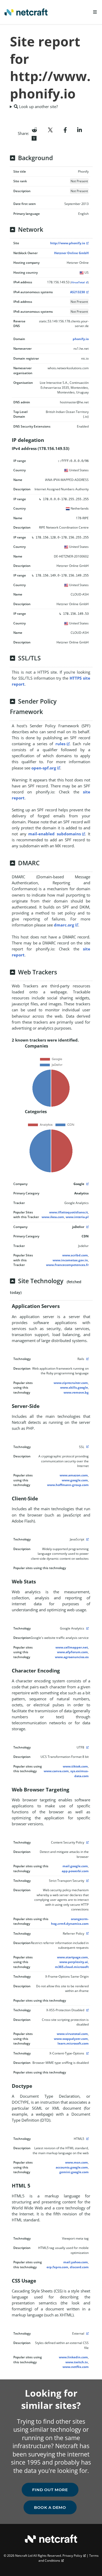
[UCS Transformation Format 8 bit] (87, 1747)
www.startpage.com (72, 1957)
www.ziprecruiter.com (71, 1383)
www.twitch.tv (77, 2362)
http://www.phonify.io (68, 243)
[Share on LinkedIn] (80, 129)
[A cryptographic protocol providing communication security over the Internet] (87, 1447)
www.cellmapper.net (72, 1647)
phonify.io (81, 339)
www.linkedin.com (73, 2357)
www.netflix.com (76, 2367)
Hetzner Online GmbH (71, 253)
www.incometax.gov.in (70, 1260)
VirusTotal (78, 282)
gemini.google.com (74, 2172)
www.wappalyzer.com (71, 2039)
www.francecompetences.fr (67, 1265)
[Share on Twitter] (50, 129)
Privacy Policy (72, 2556)
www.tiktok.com (75, 1766)
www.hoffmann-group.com (68, 1485)
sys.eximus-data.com (80, 1773)
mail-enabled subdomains (55, 834)
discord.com (79, 2267)
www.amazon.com (74, 1475)
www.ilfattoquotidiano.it (69, 1212)
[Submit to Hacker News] (34, 138)
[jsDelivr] (87, 1227)
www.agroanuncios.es (72, 1657)
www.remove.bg (76, 1392)
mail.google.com (75, 1866)
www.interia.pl (77, 1217)
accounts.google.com (72, 2167)
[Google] (87, 1184)
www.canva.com (56, 1771)
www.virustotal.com (72, 2034)
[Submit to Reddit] (34, 129)
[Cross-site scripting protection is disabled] (87, 2010)
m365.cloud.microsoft (72, 1967)
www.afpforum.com (72, 1652)
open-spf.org (44, 768)
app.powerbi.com (75, 1871)
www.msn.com (76, 2162)
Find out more (50, 2490)
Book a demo (50, 2507)
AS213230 (78, 292)
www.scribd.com (75, 1255)
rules (60, 744)
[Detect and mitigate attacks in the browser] (87, 1842)
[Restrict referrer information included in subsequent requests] (87, 1933)
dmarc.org (64, 925)
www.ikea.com (53, 1217)
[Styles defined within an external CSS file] (87, 2333)
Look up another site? (38, 106)
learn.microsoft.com (73, 2043)
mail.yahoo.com (76, 2262)
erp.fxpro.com (57, 2267)
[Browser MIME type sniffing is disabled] (87, 2053)
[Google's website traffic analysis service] (87, 1628)
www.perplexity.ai (74, 1962)
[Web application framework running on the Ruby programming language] (87, 1359)
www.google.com (75, 1480)
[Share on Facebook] (65, 129)
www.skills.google (74, 1387)
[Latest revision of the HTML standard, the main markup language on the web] (87, 2139)
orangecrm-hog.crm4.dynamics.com (70, 1921)
